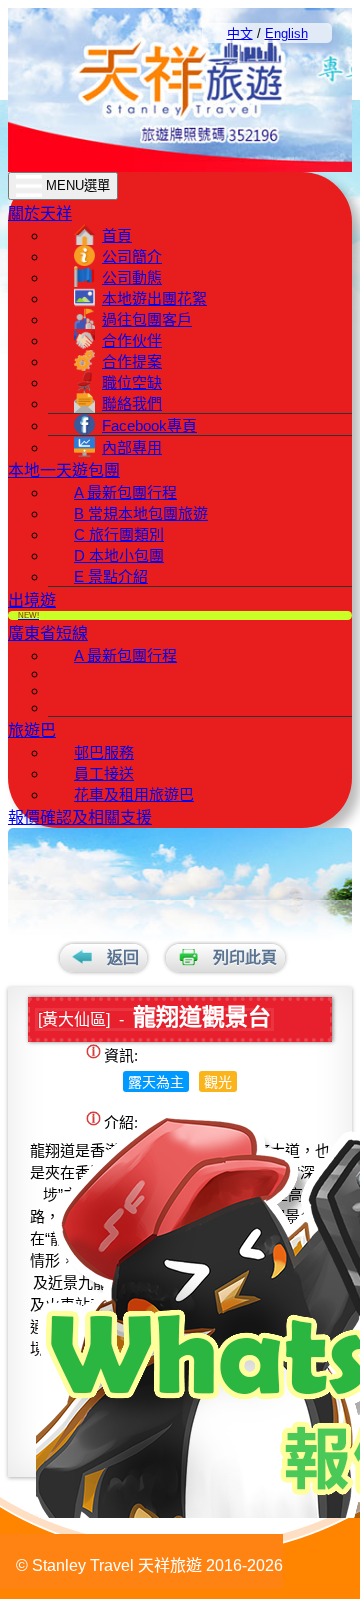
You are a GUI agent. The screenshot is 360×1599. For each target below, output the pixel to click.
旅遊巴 (32, 730)
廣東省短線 (48, 633)
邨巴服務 (104, 752)
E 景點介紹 (111, 576)
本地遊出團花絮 (154, 298)
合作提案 (132, 361)
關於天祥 (40, 213)
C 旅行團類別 (119, 534)
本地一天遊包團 (64, 470)
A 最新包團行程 (125, 492)
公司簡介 (132, 256)
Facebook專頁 (149, 425)
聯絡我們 (132, 403)
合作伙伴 (132, 340)
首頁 (117, 235)
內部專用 (132, 447)
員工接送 (104, 773)
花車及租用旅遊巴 (134, 794)
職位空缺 (132, 382)
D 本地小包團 (119, 555)
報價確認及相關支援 (80, 817)
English (286, 33)
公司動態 (132, 277)
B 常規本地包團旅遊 (141, 513)
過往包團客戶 (147, 319)
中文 (240, 33)
